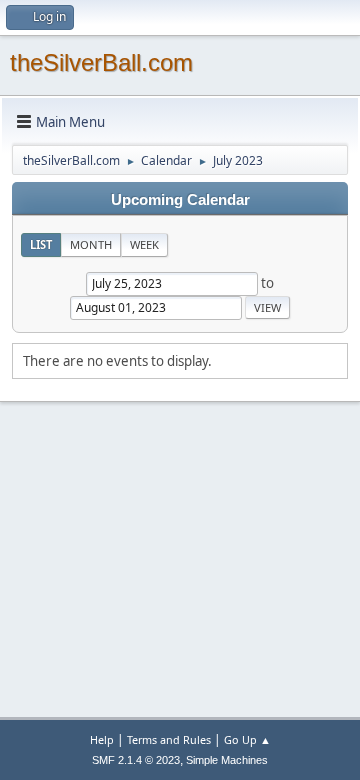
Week (144, 244)
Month (91, 244)
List (41, 244)
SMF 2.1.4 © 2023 (136, 760)
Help (102, 739)
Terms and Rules (169, 739)
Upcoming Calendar (180, 200)
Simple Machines (227, 760)
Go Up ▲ (247, 739)
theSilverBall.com (101, 62)
